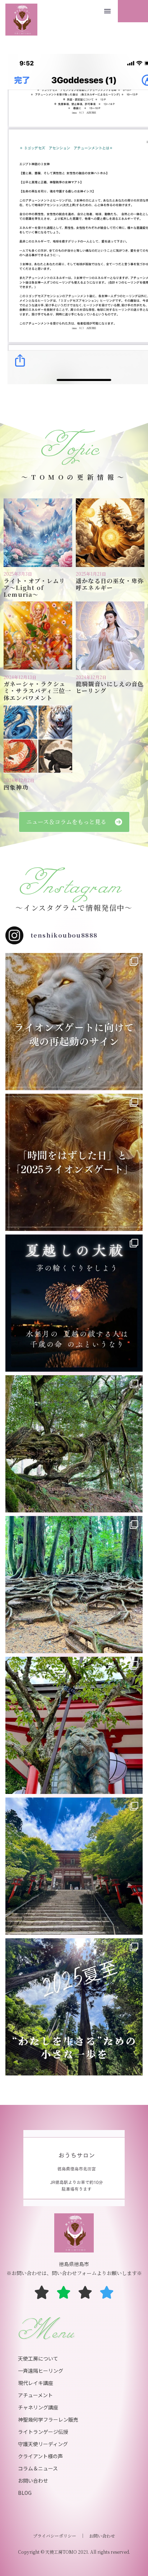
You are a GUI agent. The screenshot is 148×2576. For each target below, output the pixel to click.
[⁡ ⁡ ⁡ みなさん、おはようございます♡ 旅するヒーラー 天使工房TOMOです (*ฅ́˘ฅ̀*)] (74, 1162)
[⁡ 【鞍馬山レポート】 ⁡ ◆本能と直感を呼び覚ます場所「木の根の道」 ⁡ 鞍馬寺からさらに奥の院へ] (74, 1585)
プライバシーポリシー (55, 2536)
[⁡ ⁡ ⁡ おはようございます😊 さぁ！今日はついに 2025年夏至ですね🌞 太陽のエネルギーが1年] (74, 2007)
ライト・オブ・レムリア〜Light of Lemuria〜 (34, 588)
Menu (107, 11)
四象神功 (16, 787)
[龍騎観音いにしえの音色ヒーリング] (110, 636)
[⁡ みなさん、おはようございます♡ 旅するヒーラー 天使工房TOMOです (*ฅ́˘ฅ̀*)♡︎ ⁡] (74, 1022)
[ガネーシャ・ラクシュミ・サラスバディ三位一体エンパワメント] (38, 636)
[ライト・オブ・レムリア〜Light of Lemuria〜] (38, 533)
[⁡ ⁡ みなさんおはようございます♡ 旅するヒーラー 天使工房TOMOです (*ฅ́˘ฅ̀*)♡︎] (74, 1866)
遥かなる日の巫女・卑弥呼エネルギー (110, 584)
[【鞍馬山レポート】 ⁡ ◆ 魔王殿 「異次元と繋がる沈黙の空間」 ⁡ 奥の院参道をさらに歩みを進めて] (74, 1444)
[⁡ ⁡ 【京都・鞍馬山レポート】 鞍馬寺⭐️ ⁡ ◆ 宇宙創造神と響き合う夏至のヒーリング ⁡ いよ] (74, 1725)
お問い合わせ (102, 2536)
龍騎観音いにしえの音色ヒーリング (110, 687)
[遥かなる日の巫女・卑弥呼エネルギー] (110, 533)
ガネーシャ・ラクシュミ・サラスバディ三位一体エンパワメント (37, 691)
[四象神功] (38, 739)
